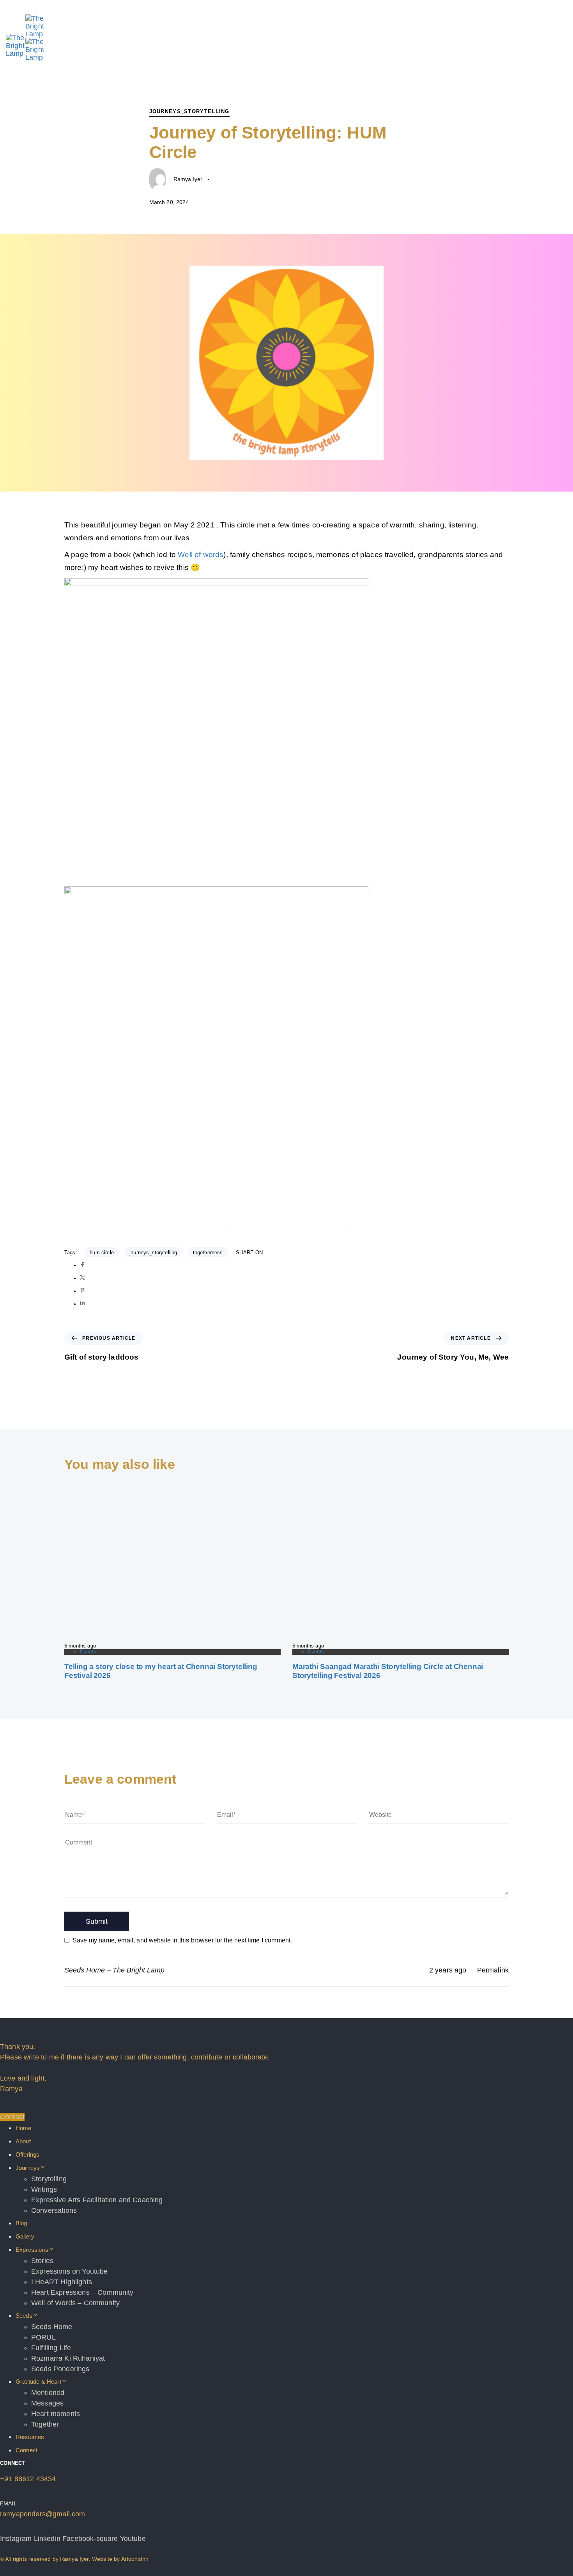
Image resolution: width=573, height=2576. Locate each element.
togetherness (208, 1252)
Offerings (27, 2154)
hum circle (102, 1252)
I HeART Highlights (62, 2282)
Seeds (24, 2316)
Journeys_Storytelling (189, 111)
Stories (42, 2261)
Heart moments (56, 2414)
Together (45, 2424)
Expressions (32, 2250)
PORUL (43, 2337)
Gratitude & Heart (38, 2382)
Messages (47, 2403)
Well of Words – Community (75, 2303)
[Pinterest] (82, 1291)
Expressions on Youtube (70, 2271)
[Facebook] (82, 1265)
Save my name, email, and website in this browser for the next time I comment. (182, 1940)
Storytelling (49, 2179)
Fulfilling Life (51, 2348)
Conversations (54, 2210)
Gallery (25, 2236)
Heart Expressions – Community (82, 2292)
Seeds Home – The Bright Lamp (114, 1970)
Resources (30, 2437)
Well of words (201, 555)
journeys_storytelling (153, 1252)
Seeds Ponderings (60, 2369)
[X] (82, 1278)
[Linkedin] (82, 1304)
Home (24, 2128)
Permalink (493, 1970)
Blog (21, 2223)
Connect (27, 2450)
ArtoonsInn (135, 2559)
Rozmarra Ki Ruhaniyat (68, 2358)
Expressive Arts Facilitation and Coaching (97, 2200)
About (23, 2141)
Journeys (28, 2168)
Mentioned (48, 2393)
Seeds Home (52, 2327)
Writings (44, 2189)
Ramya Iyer (188, 179)
